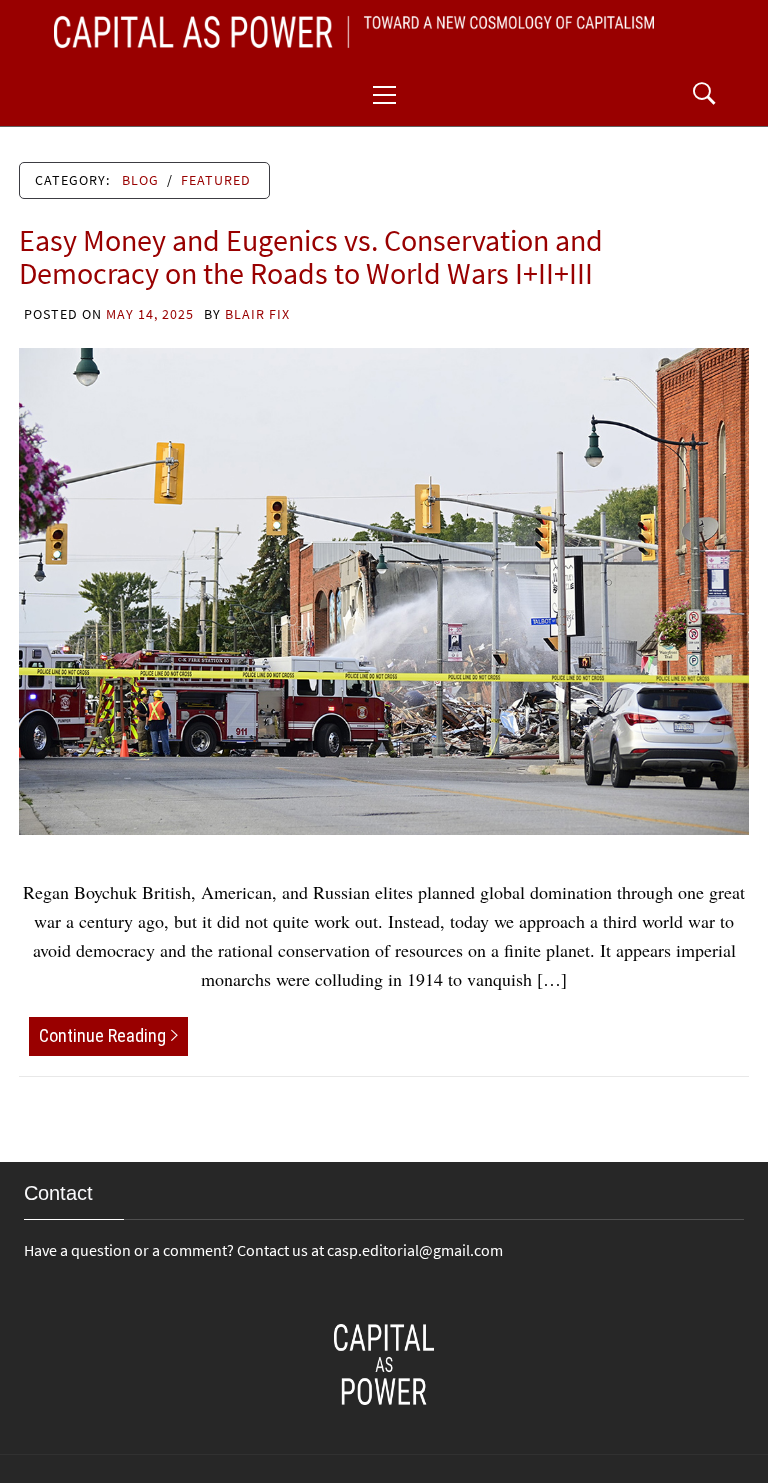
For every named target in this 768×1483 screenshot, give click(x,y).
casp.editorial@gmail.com (415, 1250)
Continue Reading (102, 1035)
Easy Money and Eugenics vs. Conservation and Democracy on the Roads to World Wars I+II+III (311, 256)
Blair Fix (257, 314)
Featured (216, 180)
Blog (140, 180)
